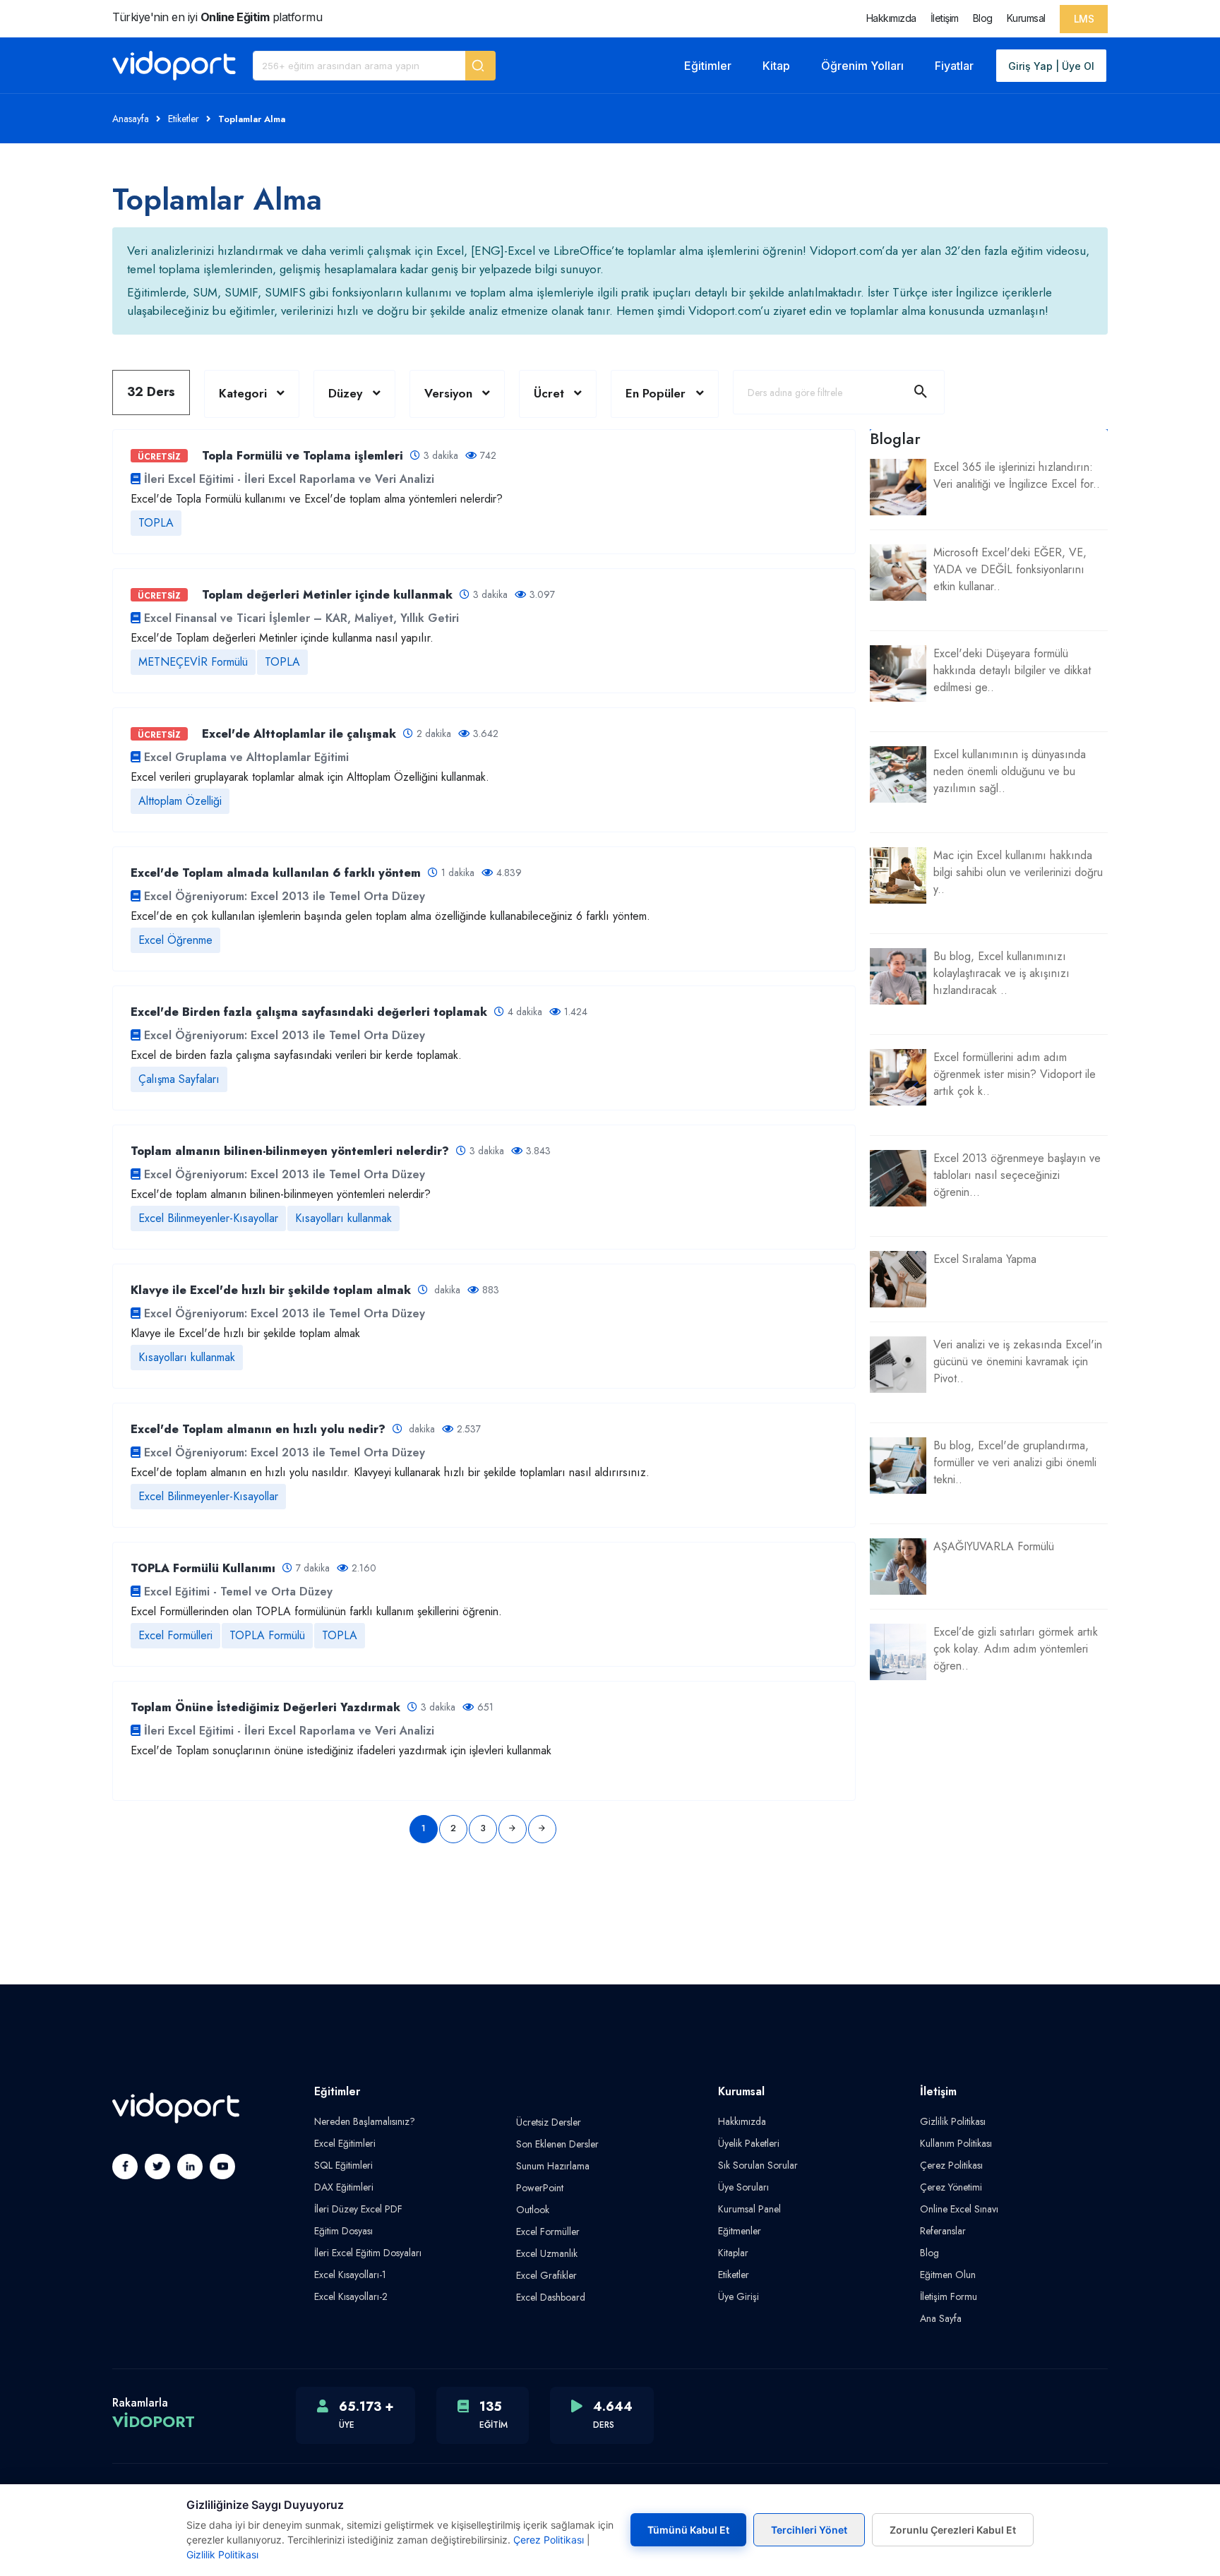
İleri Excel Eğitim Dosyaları (368, 2253)
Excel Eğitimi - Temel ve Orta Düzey (238, 1592)
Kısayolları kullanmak (343, 1218)
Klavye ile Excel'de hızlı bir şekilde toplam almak (245, 1333)
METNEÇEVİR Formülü (193, 662)
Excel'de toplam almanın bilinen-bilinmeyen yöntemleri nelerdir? (281, 1194)
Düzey (345, 393)
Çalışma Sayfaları (179, 1079)
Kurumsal (1026, 18)
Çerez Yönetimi (951, 2187)
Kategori (243, 393)
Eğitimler (708, 66)
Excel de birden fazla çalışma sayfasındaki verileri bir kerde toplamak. (296, 1055)
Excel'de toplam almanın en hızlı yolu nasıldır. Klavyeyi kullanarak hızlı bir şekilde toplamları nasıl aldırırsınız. (392, 1472)
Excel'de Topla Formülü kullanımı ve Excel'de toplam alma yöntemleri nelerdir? (317, 499)
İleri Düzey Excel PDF (358, 2209)
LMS (1084, 19)
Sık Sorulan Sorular (758, 2165)
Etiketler (184, 119)
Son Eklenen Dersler (557, 2144)
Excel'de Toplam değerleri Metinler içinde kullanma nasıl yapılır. (282, 638)
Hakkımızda (891, 18)
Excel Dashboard (551, 2297)
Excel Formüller (548, 2231)
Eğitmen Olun (948, 2275)
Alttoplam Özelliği (180, 801)
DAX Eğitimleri (344, 2187)
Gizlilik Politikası (953, 2121)
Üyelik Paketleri (749, 2143)
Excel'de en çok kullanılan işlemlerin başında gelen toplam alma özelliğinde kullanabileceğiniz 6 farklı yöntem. (392, 916)
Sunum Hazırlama (553, 2166)
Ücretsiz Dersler (549, 2122)
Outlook (533, 2210)
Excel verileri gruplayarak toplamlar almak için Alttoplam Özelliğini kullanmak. (310, 777)
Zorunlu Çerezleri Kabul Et (953, 2530)
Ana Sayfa (941, 2318)
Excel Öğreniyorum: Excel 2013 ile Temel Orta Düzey (285, 896)
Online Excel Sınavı (959, 2209)
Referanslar (943, 2231)
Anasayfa (131, 119)
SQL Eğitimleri (343, 2165)
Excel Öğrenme (175, 940)
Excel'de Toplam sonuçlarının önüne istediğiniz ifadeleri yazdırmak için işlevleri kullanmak (341, 1750)
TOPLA (156, 523)
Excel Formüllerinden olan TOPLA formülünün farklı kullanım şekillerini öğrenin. (316, 1611)
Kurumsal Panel (749, 2209)
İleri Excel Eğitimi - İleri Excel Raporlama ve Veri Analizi (289, 479)
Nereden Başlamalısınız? (365, 2121)
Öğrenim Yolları (862, 66)
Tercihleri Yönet (809, 2530)
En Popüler (657, 393)
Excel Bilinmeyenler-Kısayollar (208, 1218)
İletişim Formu (949, 2296)
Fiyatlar (954, 66)
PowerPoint (540, 2188)
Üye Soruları (743, 2187)
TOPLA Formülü (267, 1635)
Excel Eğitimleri (345, 2143)
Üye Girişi (738, 2296)
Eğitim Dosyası (343, 2231)
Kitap (776, 66)
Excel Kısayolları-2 (351, 2296)
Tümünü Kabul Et (688, 2530)
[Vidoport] (174, 66)
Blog (983, 18)
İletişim (945, 18)
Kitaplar (733, 2253)
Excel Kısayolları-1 (350, 2275)
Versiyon (448, 393)
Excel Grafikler (546, 2275)
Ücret (549, 393)
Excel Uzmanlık (547, 2253)
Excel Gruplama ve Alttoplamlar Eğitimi (246, 757)
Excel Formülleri (175, 1635)
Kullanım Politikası (956, 2143)
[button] (480, 66)
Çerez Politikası (951, 2165)
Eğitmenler (740, 2231)
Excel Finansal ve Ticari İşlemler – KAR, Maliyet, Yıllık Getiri (301, 618)
